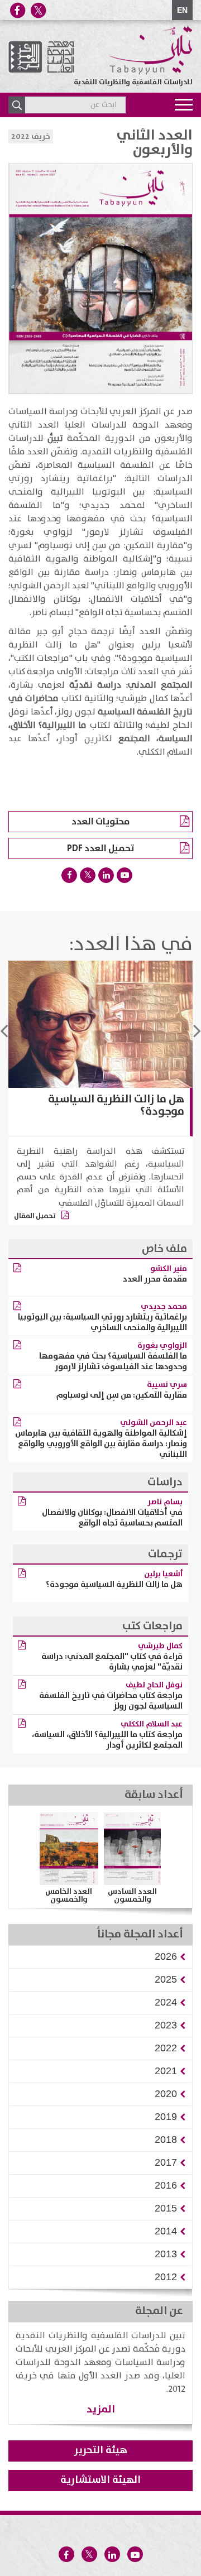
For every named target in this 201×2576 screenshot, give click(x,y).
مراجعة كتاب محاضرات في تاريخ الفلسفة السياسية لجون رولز (111, 1701)
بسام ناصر (165, 1502)
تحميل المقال (35, 1216)
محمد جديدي (164, 1307)
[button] (166, 1956)
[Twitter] (38, 10)
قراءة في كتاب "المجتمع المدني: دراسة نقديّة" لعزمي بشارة (112, 1662)
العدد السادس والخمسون (132, 1896)
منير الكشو (169, 1269)
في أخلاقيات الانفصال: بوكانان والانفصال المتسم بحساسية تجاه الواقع (112, 1518)
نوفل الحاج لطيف (154, 1685)
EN (182, 10)
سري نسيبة (167, 1385)
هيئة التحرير (101, 2450)
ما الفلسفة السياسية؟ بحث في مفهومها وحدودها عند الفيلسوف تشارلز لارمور (113, 1361)
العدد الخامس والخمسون (69, 1896)
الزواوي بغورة (162, 1346)
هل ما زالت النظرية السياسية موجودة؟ (116, 1105)
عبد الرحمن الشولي (154, 1423)
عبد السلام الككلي (152, 1724)
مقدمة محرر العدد (155, 1279)
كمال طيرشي (160, 1646)
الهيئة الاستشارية (100, 2480)
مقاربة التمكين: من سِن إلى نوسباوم (122, 1395)
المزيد (101, 2409)
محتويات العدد (100, 822)
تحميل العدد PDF (101, 848)
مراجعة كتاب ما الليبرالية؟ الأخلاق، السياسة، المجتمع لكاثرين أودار (107, 1740)
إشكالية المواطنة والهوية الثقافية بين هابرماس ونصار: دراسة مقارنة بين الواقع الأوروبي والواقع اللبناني (101, 1444)
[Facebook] (17, 10)
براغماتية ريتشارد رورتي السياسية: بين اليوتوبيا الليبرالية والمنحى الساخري (102, 1322)
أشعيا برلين (163, 1574)
